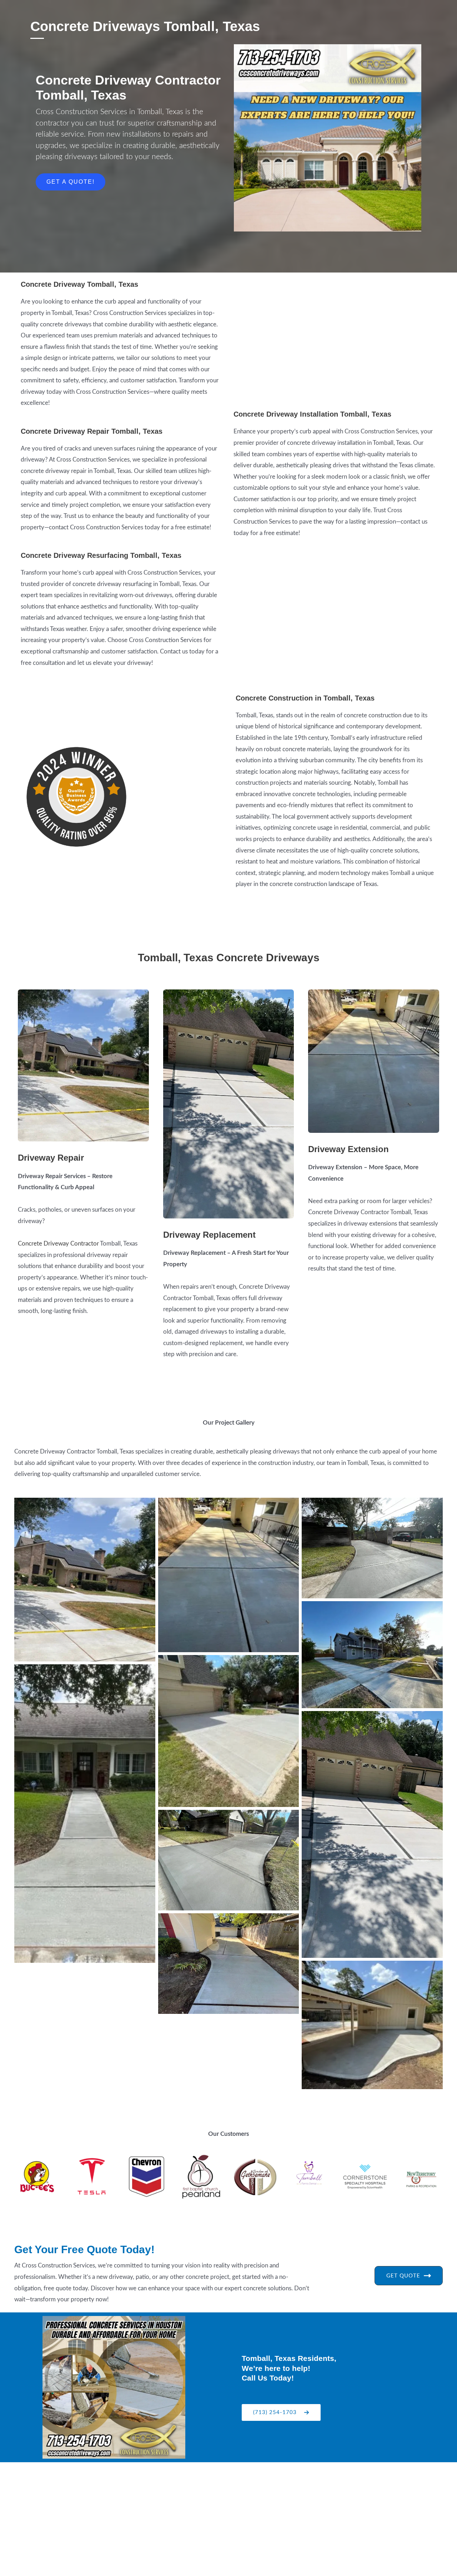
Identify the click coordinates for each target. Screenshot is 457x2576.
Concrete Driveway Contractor (58, 1244)
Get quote (403, 2276)
